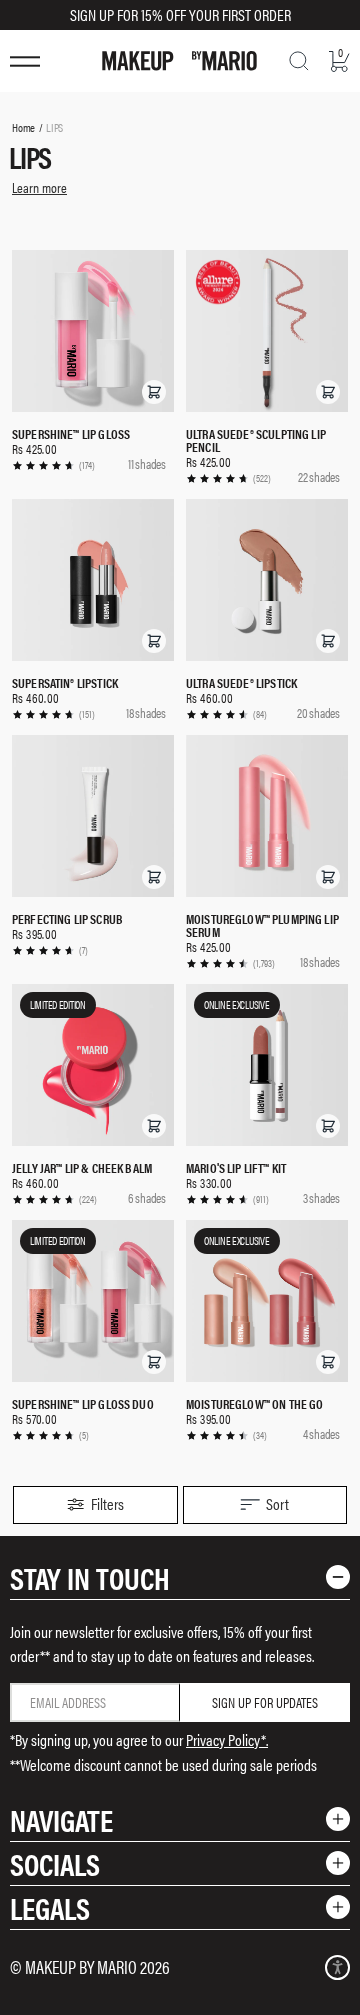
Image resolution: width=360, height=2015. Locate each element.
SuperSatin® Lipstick (65, 682)
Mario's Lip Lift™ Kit (236, 1167)
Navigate (61, 1819)
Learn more (39, 187)
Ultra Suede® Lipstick (241, 682)
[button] (154, 392)
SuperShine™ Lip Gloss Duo (83, 1403)
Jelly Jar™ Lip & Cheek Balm (82, 1167)
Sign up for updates (265, 1702)
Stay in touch (90, 1577)
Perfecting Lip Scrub (67, 918)
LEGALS (50, 1907)
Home (23, 127)
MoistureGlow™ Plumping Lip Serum (262, 925)
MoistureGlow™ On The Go (254, 1403)
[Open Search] (299, 61)
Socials (55, 1863)
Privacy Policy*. (227, 1739)
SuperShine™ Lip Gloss (71, 433)
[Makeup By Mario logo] (179, 61)
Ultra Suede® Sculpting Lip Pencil (256, 440)
